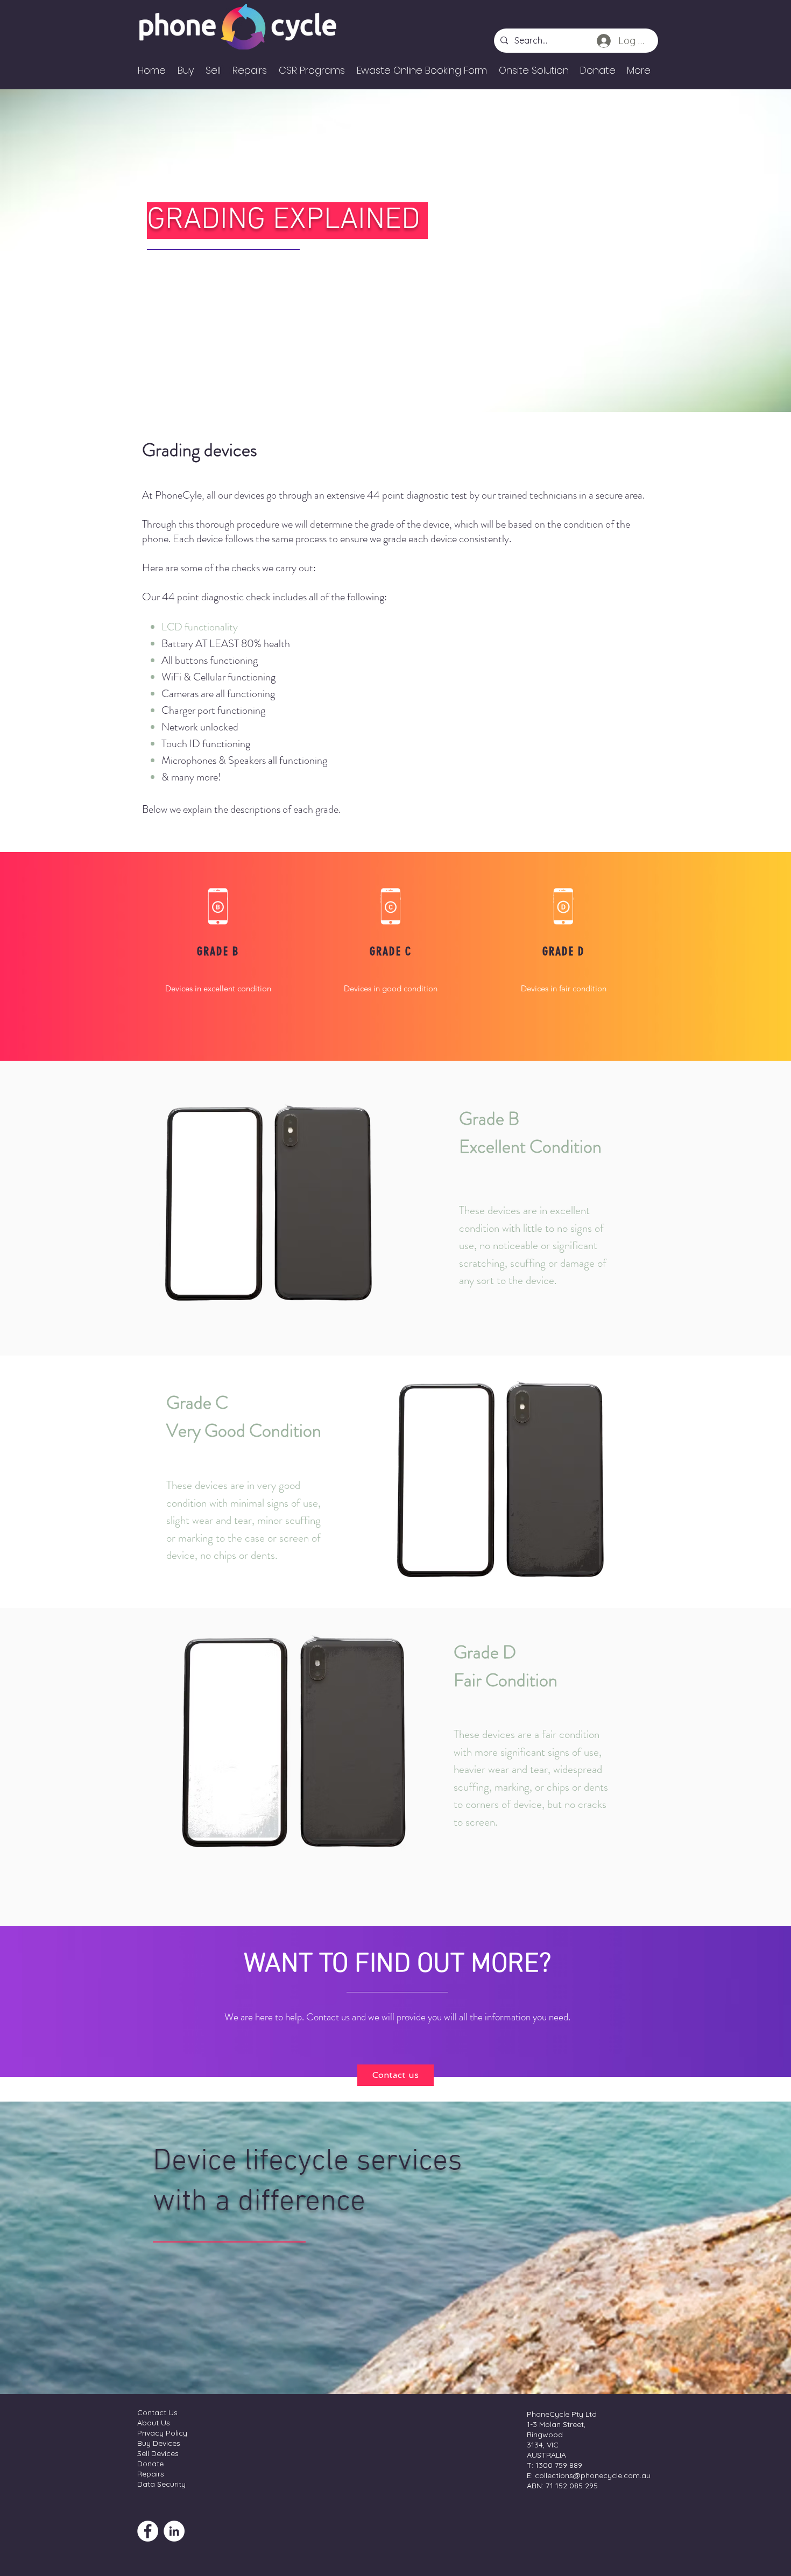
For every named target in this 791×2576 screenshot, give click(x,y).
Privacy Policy (162, 2433)
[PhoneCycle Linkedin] (174, 2531)
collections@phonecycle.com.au (593, 2475)
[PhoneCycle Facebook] (148, 2531)
